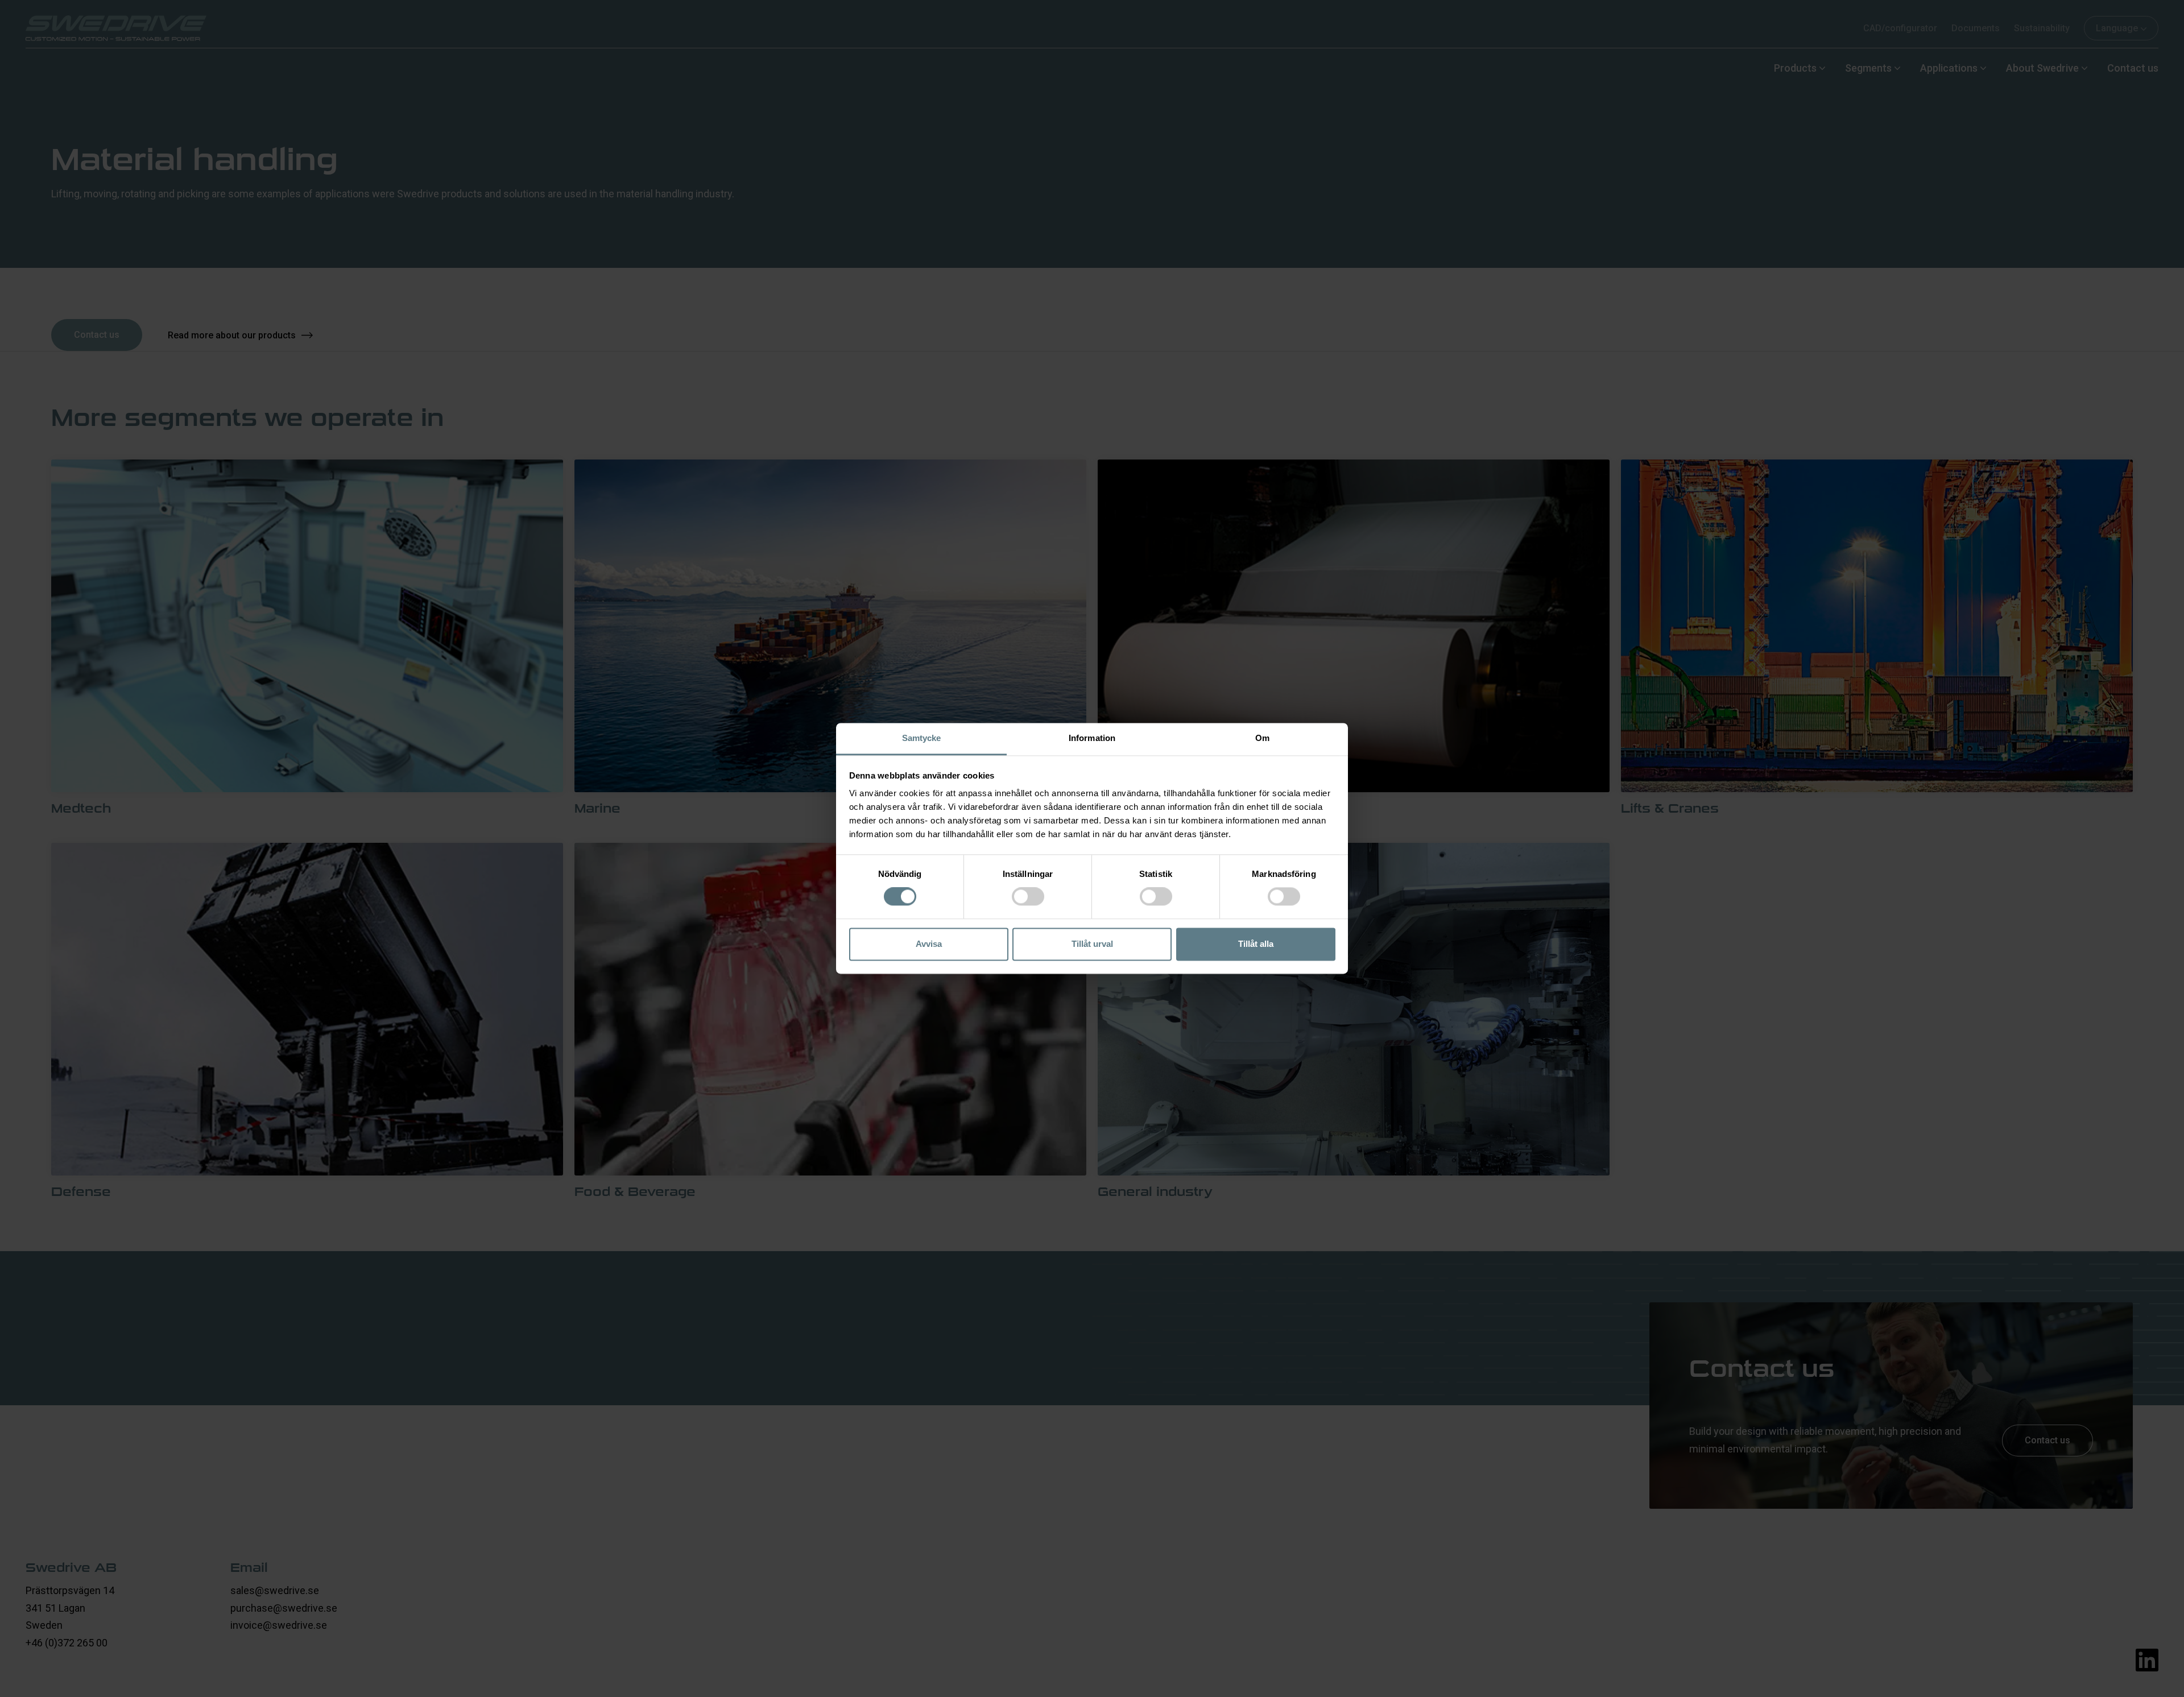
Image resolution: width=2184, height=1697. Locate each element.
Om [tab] (1262, 738)
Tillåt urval (1092, 944)
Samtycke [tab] (922, 738)
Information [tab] (1092, 738)
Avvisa (929, 944)
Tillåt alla (1256, 944)
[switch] (1028, 897)
